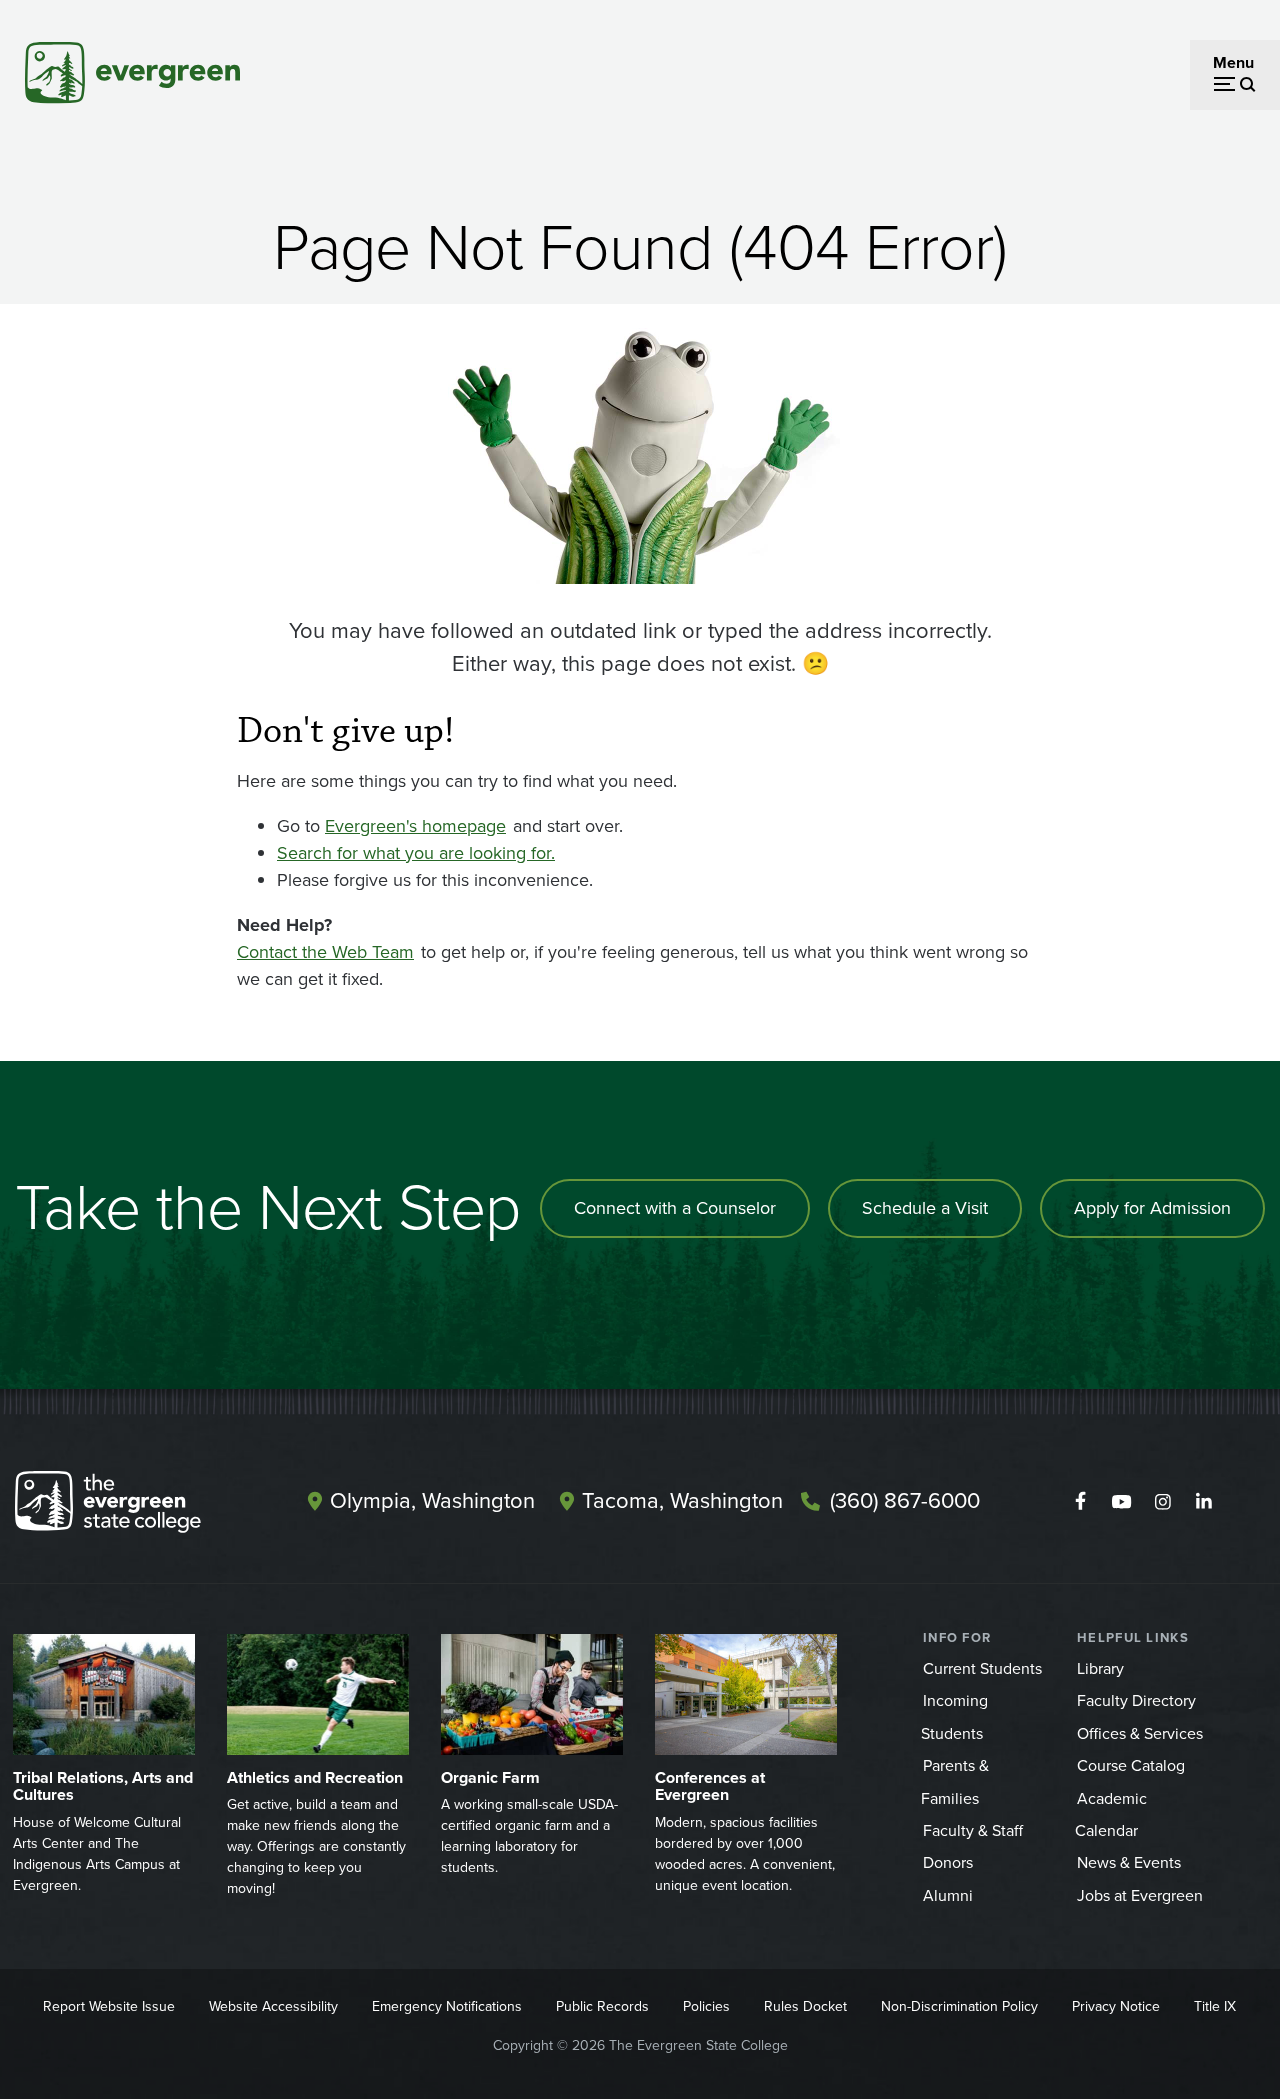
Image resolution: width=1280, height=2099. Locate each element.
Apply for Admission (1152, 1208)
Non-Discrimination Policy (959, 2006)
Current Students (982, 1668)
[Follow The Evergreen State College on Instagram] (1162, 1502)
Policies (706, 2006)
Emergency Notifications (447, 2006)
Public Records (602, 2006)
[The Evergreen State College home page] (134, 1506)
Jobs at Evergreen (1140, 1895)
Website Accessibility (273, 2006)
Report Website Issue (109, 2006)
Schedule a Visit (925, 1208)
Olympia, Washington (432, 1500)
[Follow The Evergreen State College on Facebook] (1080, 1502)
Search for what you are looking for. (416, 853)
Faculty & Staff (973, 1830)
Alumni (948, 1895)
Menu (1233, 62)
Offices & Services (1140, 1733)
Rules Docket (805, 2006)
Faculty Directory (1136, 1700)
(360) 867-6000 (905, 1500)
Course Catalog (1131, 1765)
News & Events (1129, 1862)
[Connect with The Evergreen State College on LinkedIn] (1203, 1502)
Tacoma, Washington (682, 1500)
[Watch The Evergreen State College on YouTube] (1121, 1502)
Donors (948, 1862)
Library (1100, 1668)
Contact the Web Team (325, 952)
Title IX (1215, 2006)
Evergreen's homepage (415, 826)
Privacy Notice (1116, 2006)
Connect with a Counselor (675, 1208)
